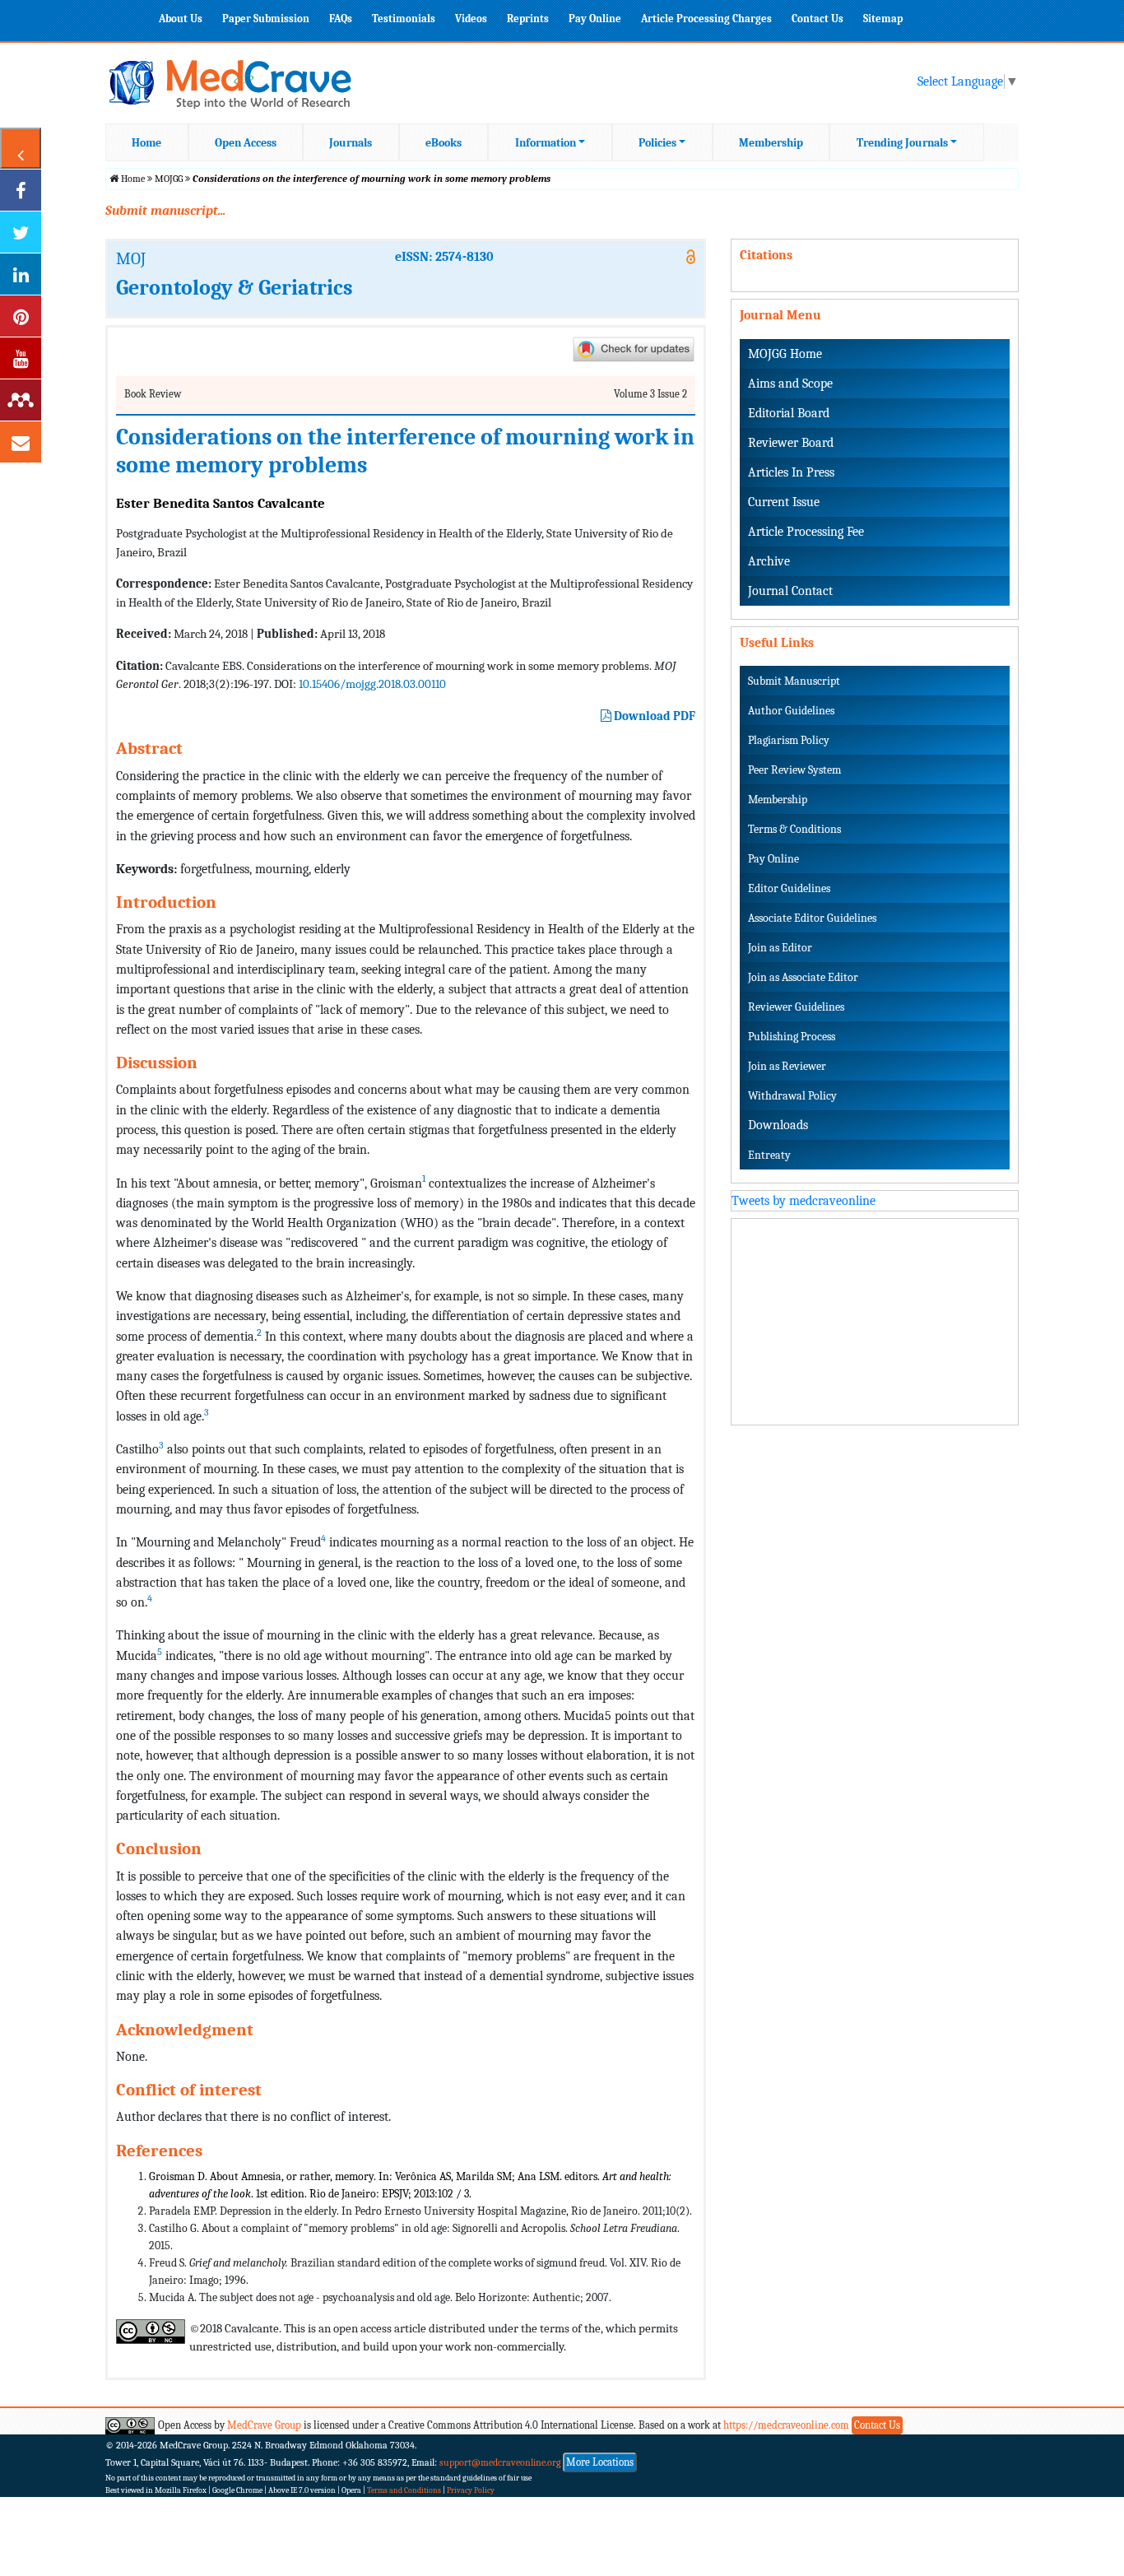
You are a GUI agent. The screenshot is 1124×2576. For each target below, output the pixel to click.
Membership (771, 143)
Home (146, 143)
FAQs (341, 19)
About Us (181, 19)
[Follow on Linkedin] (21, 274)
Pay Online (595, 19)
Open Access (246, 143)
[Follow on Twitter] (21, 232)
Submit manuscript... (165, 211)
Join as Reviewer (787, 1066)
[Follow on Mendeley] (21, 400)
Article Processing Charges (706, 19)
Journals (351, 143)
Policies (657, 143)
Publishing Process (792, 1037)
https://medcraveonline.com (787, 2425)
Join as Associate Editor (803, 977)
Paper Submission (266, 19)
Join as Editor (780, 948)
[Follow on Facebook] (21, 190)
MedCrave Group (264, 2425)
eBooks (444, 143)
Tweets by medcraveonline (804, 1201)
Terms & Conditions (794, 829)
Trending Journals (902, 143)
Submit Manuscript (794, 681)
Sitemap (883, 19)
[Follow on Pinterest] (21, 316)
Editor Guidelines (789, 888)
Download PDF (653, 716)
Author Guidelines (791, 711)
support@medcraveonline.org (500, 2462)
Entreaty (769, 1155)
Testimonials (404, 19)
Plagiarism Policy (789, 740)
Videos (471, 19)
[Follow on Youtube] (21, 358)
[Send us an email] (21, 442)
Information (546, 143)
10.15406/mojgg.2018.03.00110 (372, 684)
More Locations (600, 2462)
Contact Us (817, 19)
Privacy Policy (471, 2490)
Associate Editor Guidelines (812, 918)
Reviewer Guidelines (796, 1007)
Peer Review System (794, 770)
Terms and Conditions (404, 2490)
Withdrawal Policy (792, 1096)
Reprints (528, 19)
